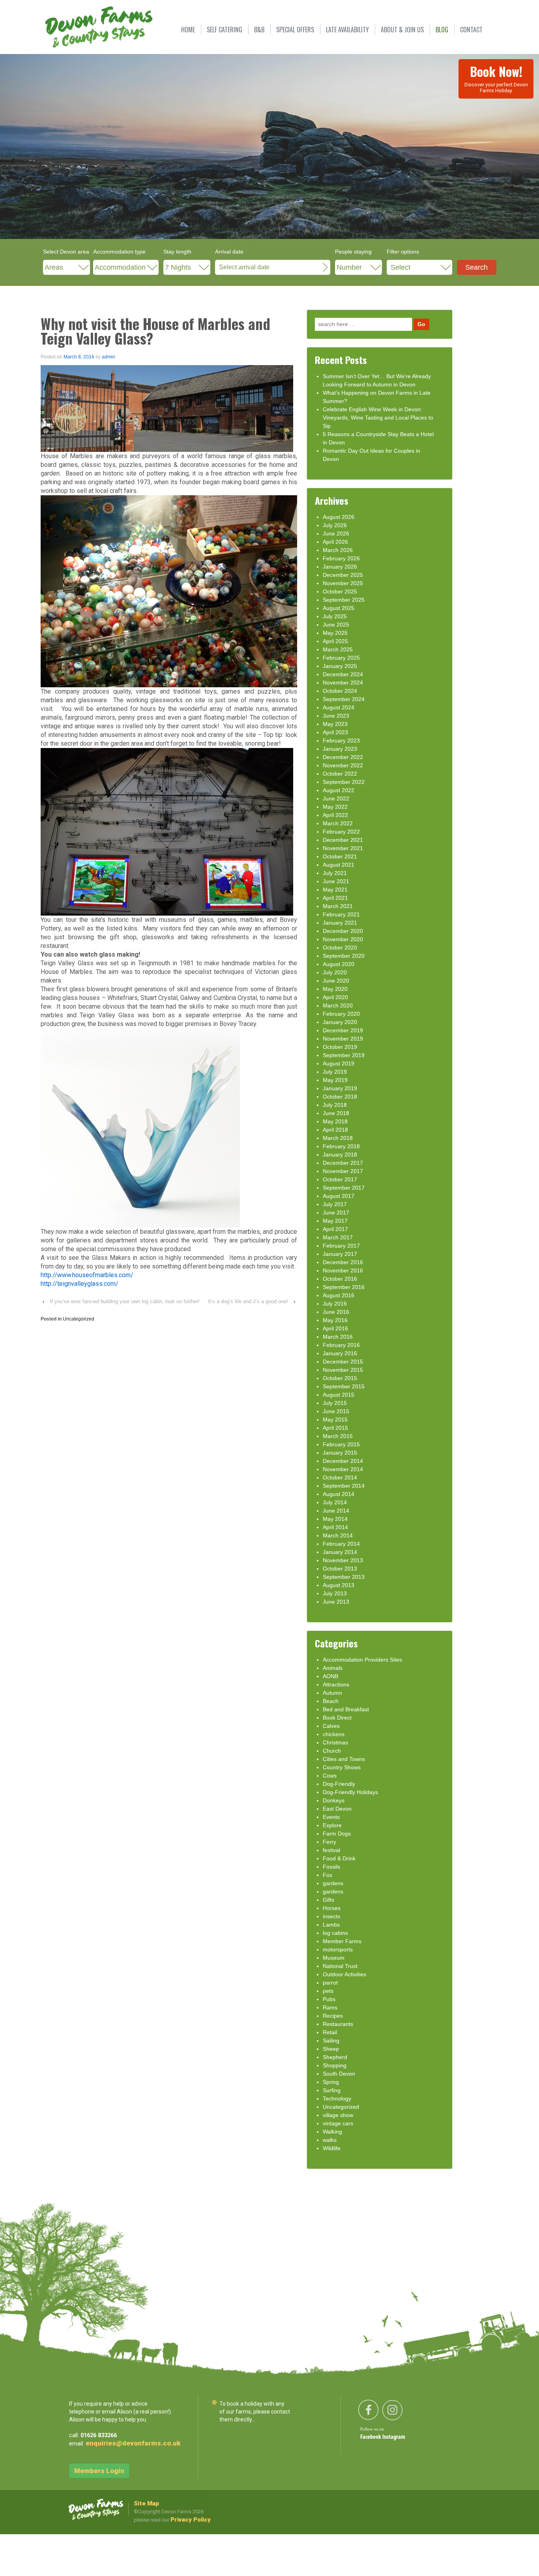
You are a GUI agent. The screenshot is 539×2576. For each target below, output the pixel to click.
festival (331, 1850)
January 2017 (340, 1254)
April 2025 (335, 641)
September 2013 (344, 1577)
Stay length (177, 252)
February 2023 (341, 741)
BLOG (442, 30)
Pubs (329, 1999)
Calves (331, 1726)
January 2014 (340, 1552)
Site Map (146, 2503)
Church (332, 1751)
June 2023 (336, 716)
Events (331, 1817)
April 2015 (335, 1428)
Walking (332, 2132)
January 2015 (340, 1453)
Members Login (99, 2471)
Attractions (336, 1684)
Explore (332, 1825)
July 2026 (335, 525)
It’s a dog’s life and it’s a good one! (248, 1301)
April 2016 (335, 1328)
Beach (331, 1701)
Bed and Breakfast (346, 1709)
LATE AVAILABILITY (347, 30)
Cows (330, 1776)
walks (330, 2140)
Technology (337, 2098)
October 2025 (340, 591)
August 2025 (339, 608)
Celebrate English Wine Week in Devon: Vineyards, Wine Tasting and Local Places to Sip (378, 418)
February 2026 (341, 558)
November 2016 (343, 1270)
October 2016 (340, 1279)
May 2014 (335, 1519)
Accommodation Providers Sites (362, 1660)
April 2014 (335, 1527)
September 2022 (344, 782)
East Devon (337, 1809)
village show (338, 2115)
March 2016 (338, 1337)
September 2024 (344, 699)
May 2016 (335, 1320)
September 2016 (344, 1287)
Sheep (331, 2049)
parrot (330, 1983)
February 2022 (341, 832)
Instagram (394, 2437)
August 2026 (339, 517)
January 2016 (340, 1353)
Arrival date (229, 252)
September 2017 (344, 1188)
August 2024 (339, 707)
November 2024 (343, 683)
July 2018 (335, 1105)
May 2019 (335, 1080)
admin (109, 357)
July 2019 (335, 1072)
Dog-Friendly (339, 1784)
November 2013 (343, 1560)
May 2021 (335, 890)
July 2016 (335, 1304)
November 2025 (343, 583)
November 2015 (343, 1370)
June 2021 (336, 881)
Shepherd (335, 2057)
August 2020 (339, 964)
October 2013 (340, 1569)
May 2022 (335, 807)
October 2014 (340, 1477)
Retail (330, 2032)
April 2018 (335, 1130)
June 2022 (336, 798)
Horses (332, 1908)
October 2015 (340, 1378)
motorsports (338, 1949)
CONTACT (471, 30)
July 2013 (335, 1593)
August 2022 (339, 790)
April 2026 (335, 542)
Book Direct (337, 1718)
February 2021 (341, 914)
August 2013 (339, 1585)
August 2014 (339, 1494)
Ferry (329, 1842)
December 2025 (343, 575)
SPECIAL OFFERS (295, 30)
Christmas (335, 1742)
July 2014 (335, 1502)
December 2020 (343, 931)
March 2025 (338, 649)
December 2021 (343, 840)
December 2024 (343, 674)
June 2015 (336, 1411)
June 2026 (336, 533)
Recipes (333, 2016)
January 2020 (340, 1022)
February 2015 (341, 1444)
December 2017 (343, 1163)
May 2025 (335, 633)
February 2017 (341, 1246)
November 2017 (343, 1171)
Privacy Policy (191, 2520)
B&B (259, 30)
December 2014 (343, 1461)
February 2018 (341, 1146)
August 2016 (339, 1295)
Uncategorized (79, 1319)
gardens (333, 1883)
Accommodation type (119, 252)
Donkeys (334, 1800)
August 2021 (339, 865)
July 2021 (335, 873)
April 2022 (335, 815)
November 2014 (343, 1469)
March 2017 (338, 1237)
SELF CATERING (225, 30)
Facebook (371, 2437)
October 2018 (340, 1097)
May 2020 (335, 989)
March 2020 (338, 1005)
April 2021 (335, 898)
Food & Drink (339, 1858)
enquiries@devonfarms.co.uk (133, 2443)
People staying (353, 252)
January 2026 (340, 567)
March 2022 (338, 823)
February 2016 (341, 1345)
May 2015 (335, 1420)
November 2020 (343, 939)
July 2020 (335, 972)
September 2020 (344, 956)
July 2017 (335, 1204)
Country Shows (342, 1767)
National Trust (340, 1966)
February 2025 (341, 658)
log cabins (335, 1933)
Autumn (332, 1693)
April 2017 (335, 1229)
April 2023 (335, 732)
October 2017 (340, 1179)
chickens (334, 1734)
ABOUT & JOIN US (402, 30)
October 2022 (340, 774)
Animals (333, 1668)
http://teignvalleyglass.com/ (80, 1284)
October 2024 (340, 691)
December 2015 (343, 1362)
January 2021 (340, 923)
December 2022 (343, 757)
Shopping (335, 2065)
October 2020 (340, 948)
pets (328, 1991)
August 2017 (339, 1196)
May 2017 (335, 1221)
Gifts (328, 1900)
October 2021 (340, 856)
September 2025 (344, 600)
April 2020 (335, 997)
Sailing (331, 2041)
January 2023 (340, 749)
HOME (188, 30)
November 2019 (343, 1039)
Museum (334, 1958)
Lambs (331, 1925)
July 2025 (335, 616)
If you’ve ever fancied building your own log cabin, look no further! (125, 1301)
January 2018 (340, 1155)
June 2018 (336, 1113)
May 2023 (335, 724)
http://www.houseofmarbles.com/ (87, 1275)
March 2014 (338, 1535)
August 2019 (339, 1063)
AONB (330, 1676)
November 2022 (343, 765)
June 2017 (336, 1212)
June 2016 (336, 1312)
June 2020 (336, 981)
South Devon (339, 2074)
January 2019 (340, 1088)
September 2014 (344, 1486)
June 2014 (336, 1511)
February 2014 (341, 1544)
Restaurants (338, 2024)
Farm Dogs (337, 1834)
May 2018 (335, 1121)
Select (401, 267)
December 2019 (343, 1030)
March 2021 (338, 906)
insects (331, 1916)
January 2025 (340, 666)
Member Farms (342, 1941)
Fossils (331, 1867)
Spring (331, 2082)
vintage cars (338, 2123)
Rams (330, 2007)
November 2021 (343, 848)
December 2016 (343, 1262)
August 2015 (339, 1395)
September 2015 (344, 1386)
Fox (328, 1875)
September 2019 (344, 1055)
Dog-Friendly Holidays (350, 1792)
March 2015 (338, 1436)
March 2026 (338, 550)
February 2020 (341, 1014)
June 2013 (336, 1602)
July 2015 (335, 1403)
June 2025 (336, 625)
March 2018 (338, 1138)
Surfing (332, 2090)
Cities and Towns (344, 1759)
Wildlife (332, 2148)
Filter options (403, 252)
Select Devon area (66, 252)
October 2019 (340, 1047)
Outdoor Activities (344, 1974)
